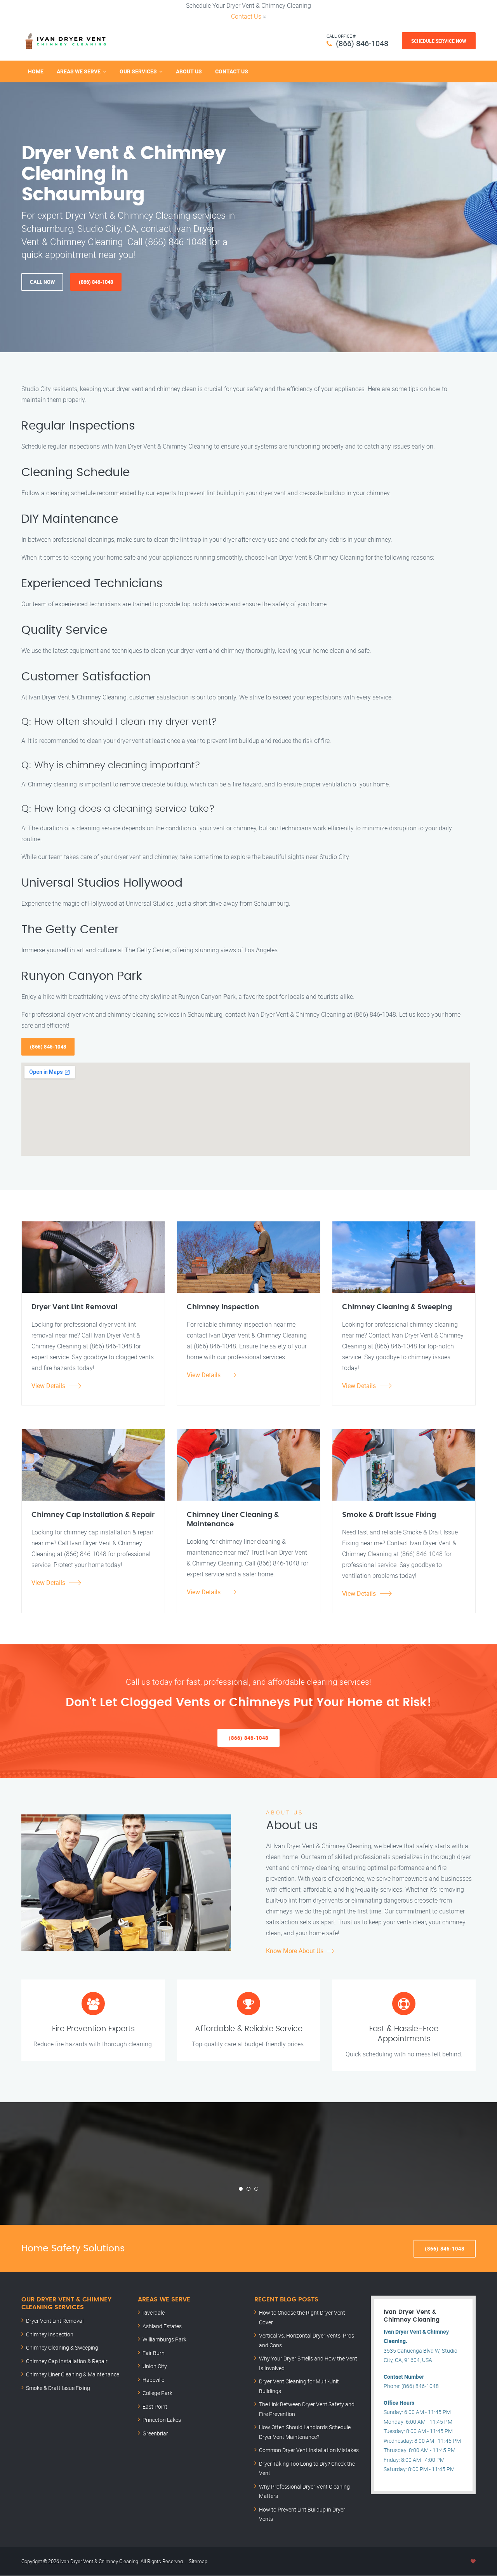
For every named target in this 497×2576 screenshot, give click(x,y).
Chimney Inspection (50, 2334)
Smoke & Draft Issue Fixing (58, 2388)
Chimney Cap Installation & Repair (67, 2361)
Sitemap (198, 2561)
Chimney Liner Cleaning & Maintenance (73, 2374)
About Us (189, 71)
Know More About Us (295, 1951)
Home (36, 71)
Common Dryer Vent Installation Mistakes (309, 2450)
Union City (155, 2366)
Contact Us (246, 16)
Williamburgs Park (164, 2339)
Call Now (42, 282)
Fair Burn (154, 2353)
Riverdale (154, 2312)
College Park (157, 2393)
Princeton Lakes (162, 2420)
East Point (155, 2406)
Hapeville (153, 2380)
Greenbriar (155, 2433)
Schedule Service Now (439, 41)
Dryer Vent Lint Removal (55, 2321)
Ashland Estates (162, 2326)
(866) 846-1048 (362, 43)
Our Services (138, 71)
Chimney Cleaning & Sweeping (62, 2347)
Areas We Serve (79, 71)
